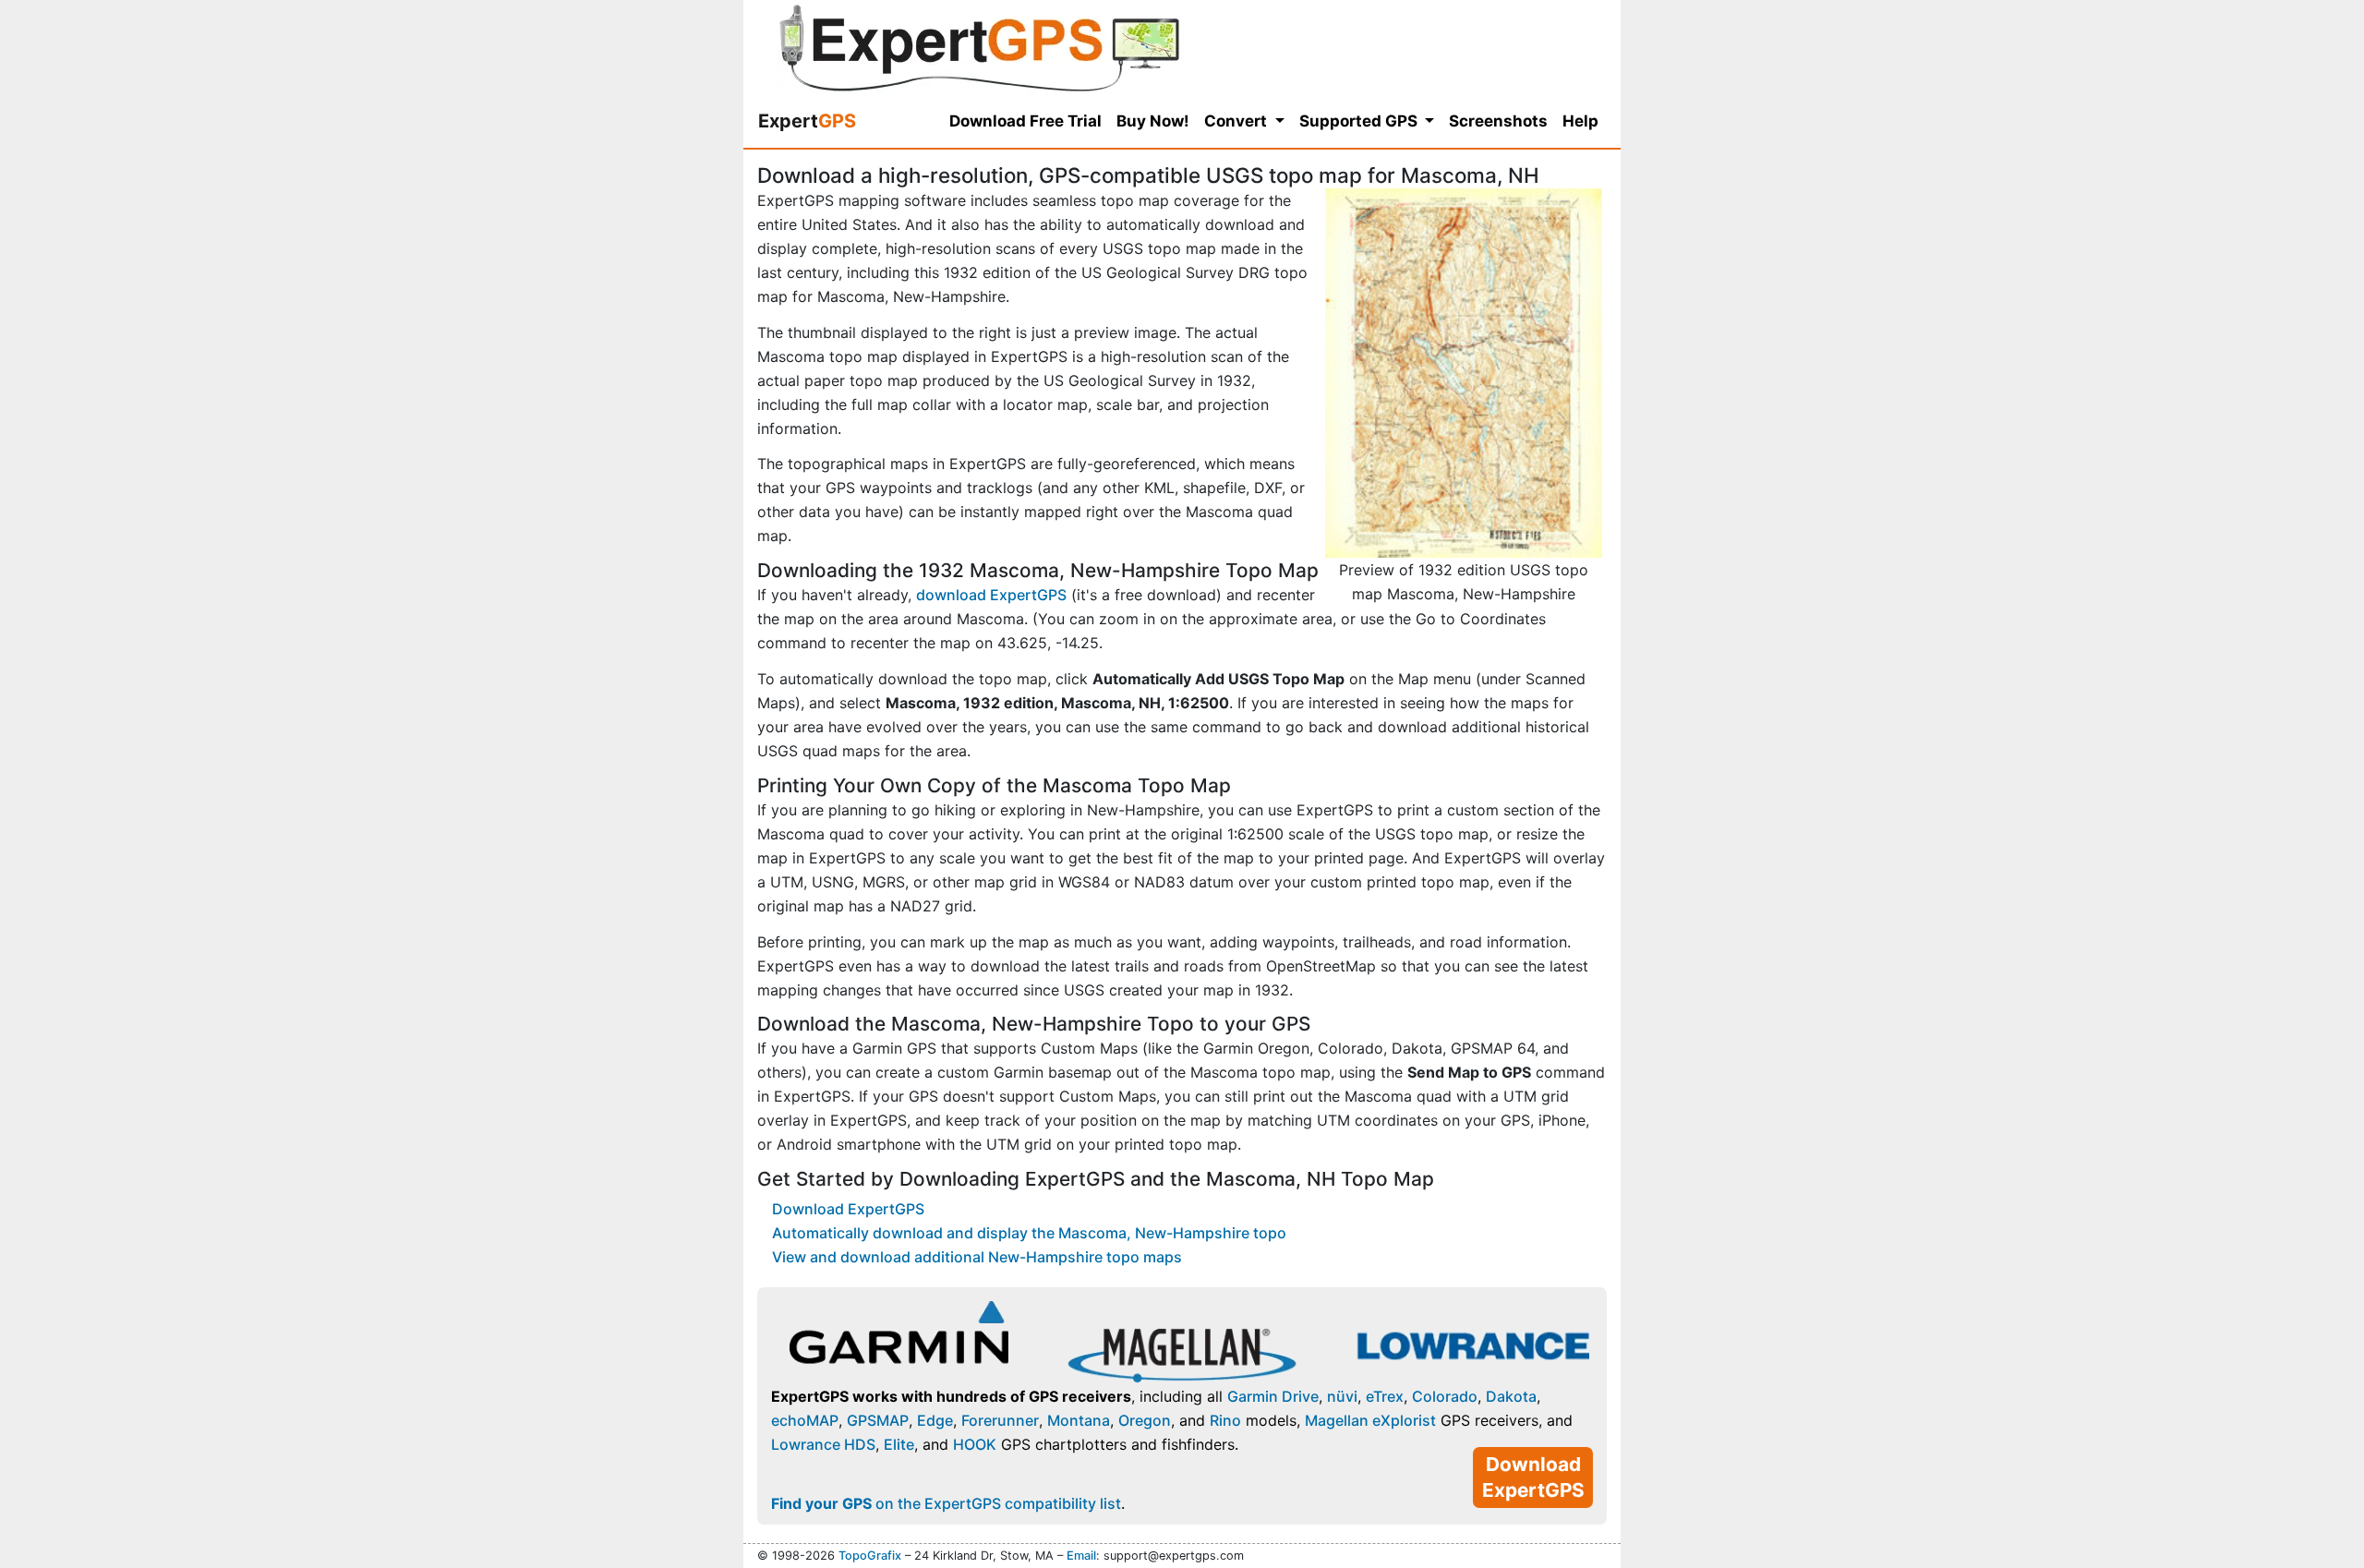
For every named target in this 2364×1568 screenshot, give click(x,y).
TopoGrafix (870, 1556)
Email (1081, 1556)
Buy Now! (1153, 121)
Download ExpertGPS (848, 1209)
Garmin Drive (1273, 1396)
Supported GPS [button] (1360, 121)
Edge (935, 1420)
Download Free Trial (1025, 121)
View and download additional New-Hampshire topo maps (977, 1257)
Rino (1225, 1420)
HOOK (975, 1444)
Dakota (1511, 1396)
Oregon (1145, 1420)
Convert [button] (1237, 121)
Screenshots (1498, 121)
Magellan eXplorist (1370, 1420)
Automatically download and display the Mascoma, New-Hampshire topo (1029, 1233)
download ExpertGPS (991, 595)
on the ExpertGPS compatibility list (946, 1503)
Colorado (1445, 1396)
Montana (1079, 1420)
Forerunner (1000, 1420)
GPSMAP (878, 1420)
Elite (899, 1444)
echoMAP (805, 1420)
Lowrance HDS (823, 1444)
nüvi (1342, 1396)
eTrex (1385, 1396)
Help (1580, 121)
